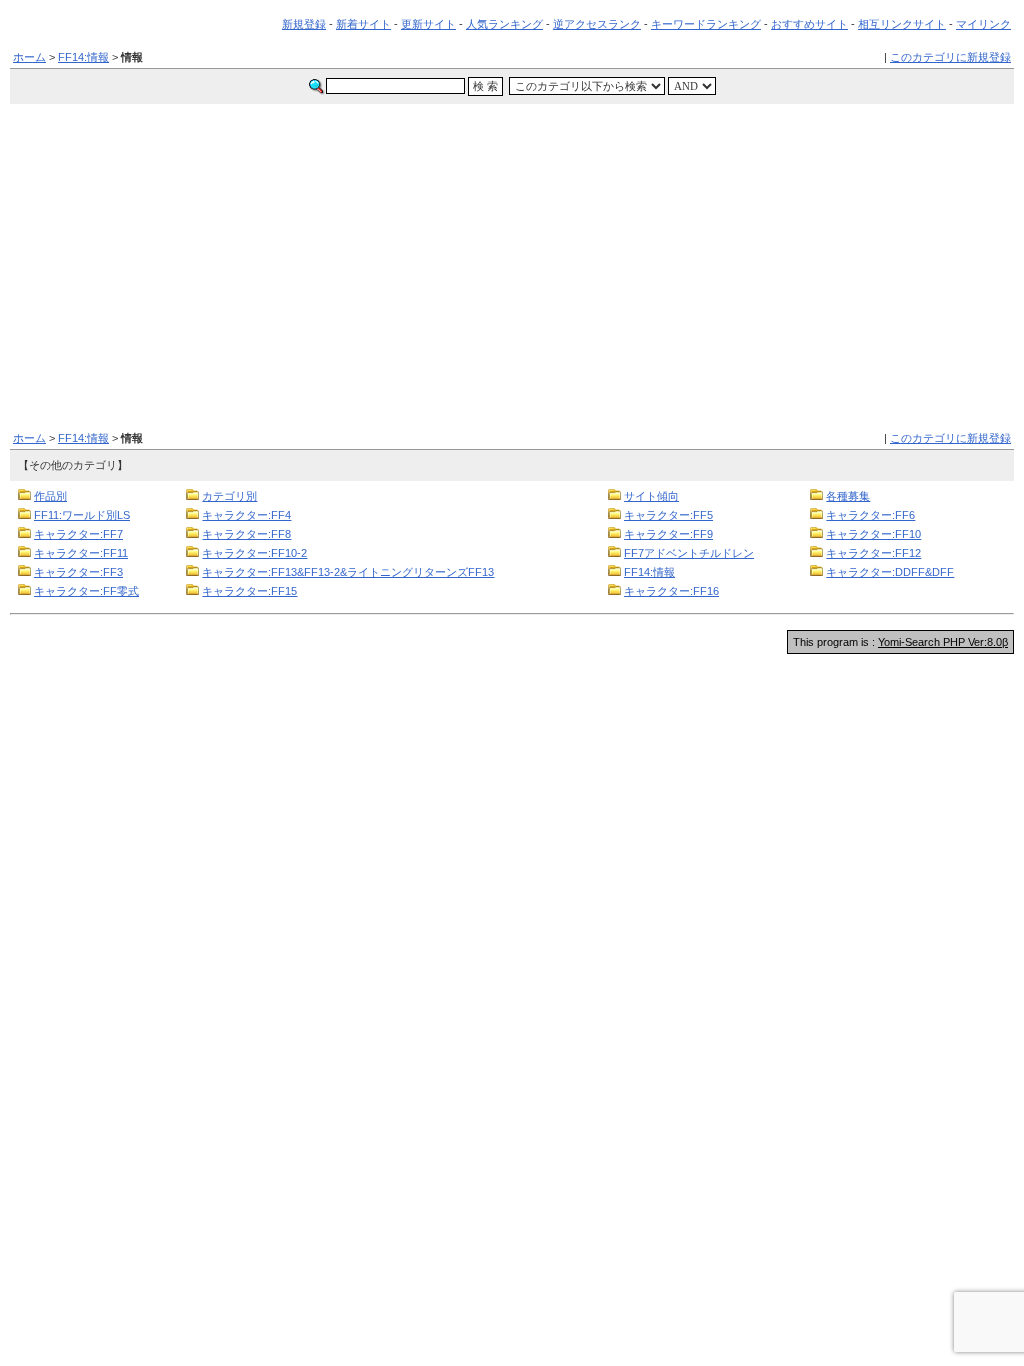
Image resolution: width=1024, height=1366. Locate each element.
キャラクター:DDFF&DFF (890, 572)
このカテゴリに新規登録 (950, 57)
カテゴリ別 (229, 496)
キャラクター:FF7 (78, 534)
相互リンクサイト (902, 24)
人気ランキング (504, 24)
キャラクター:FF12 (873, 553)
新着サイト (363, 24)
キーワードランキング (706, 24)
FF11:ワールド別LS (82, 515)
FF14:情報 (83, 57)
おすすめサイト (809, 24)
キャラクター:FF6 (870, 515)
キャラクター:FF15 (249, 591)
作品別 (50, 496)
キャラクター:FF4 (246, 515)
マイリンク (983, 24)
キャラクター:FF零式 (86, 591)
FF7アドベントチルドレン (689, 553)
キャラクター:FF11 (81, 553)
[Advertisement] (512, 254)
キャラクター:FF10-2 (254, 553)
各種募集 (848, 496)
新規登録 (304, 24)
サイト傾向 (651, 496)
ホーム (29, 57)
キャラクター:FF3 (78, 572)
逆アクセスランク (597, 24)
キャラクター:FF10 (873, 534)
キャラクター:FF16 (671, 591)
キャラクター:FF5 (668, 515)
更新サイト (428, 24)
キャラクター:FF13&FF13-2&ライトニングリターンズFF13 (348, 572)
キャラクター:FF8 (246, 534)
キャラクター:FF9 (668, 534)
